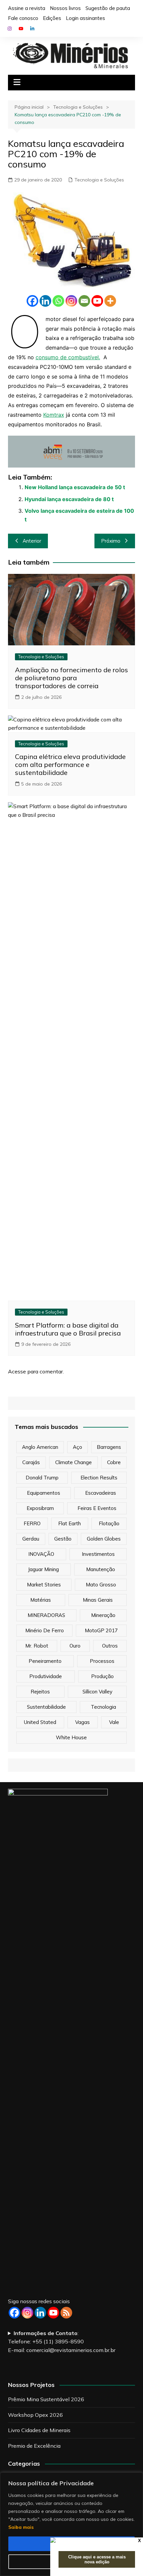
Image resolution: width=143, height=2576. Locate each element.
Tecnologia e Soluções (99, 180)
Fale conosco (23, 18)
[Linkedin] (45, 301)
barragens (109, 1447)
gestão (63, 1539)
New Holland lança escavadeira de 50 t (75, 487)
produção (102, 1676)
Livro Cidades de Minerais (39, 2430)
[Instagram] (71, 301)
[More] (110, 301)
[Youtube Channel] (53, 2313)
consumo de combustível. (68, 357)
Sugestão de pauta (108, 8)
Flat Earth (70, 1523)
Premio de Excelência (34, 2446)
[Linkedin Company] (40, 2313)
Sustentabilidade (46, 1707)
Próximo (111, 541)
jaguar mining (43, 1569)
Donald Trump (42, 1478)
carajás (31, 1462)
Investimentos (98, 1554)
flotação (109, 1523)
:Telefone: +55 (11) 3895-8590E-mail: (62, 2342)
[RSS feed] (66, 2313)
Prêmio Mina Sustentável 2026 (46, 2399)
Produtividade (46, 1676)
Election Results (99, 1478)
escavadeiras (101, 1493)
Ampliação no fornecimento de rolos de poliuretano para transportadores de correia (71, 678)
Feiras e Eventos (97, 1508)
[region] (71, 2524)
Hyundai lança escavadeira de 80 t (69, 499)
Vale (114, 1722)
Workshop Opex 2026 (35, 2415)
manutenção (101, 1569)
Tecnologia (103, 1707)
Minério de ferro (45, 1630)
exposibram (40, 1508)
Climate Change (73, 1462)
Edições (52, 18)
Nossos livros (65, 8)
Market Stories (44, 1585)
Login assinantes (85, 18)
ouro (75, 1646)
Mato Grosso (101, 1585)
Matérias (41, 1600)
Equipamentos (44, 1493)
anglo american (40, 1447)
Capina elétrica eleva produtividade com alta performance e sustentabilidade (70, 764)
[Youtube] (97, 301)
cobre (114, 1462)
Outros (110, 1646)
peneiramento (45, 1661)
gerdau (31, 1539)
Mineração (103, 1615)
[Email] (84, 301)
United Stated (40, 1722)
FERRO (32, 1523)
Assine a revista (27, 8)
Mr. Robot (37, 1646)
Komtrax (54, 415)
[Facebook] (32, 301)
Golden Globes (104, 1539)
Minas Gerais (98, 1600)
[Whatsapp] (58, 301)
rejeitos (40, 1692)
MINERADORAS (46, 1615)
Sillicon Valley (97, 1692)
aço (77, 1447)
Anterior (32, 541)
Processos (102, 1661)
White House (71, 1737)
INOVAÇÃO (41, 1554)
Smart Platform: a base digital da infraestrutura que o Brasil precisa (68, 1329)
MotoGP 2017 (101, 1630)
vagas (82, 1722)
